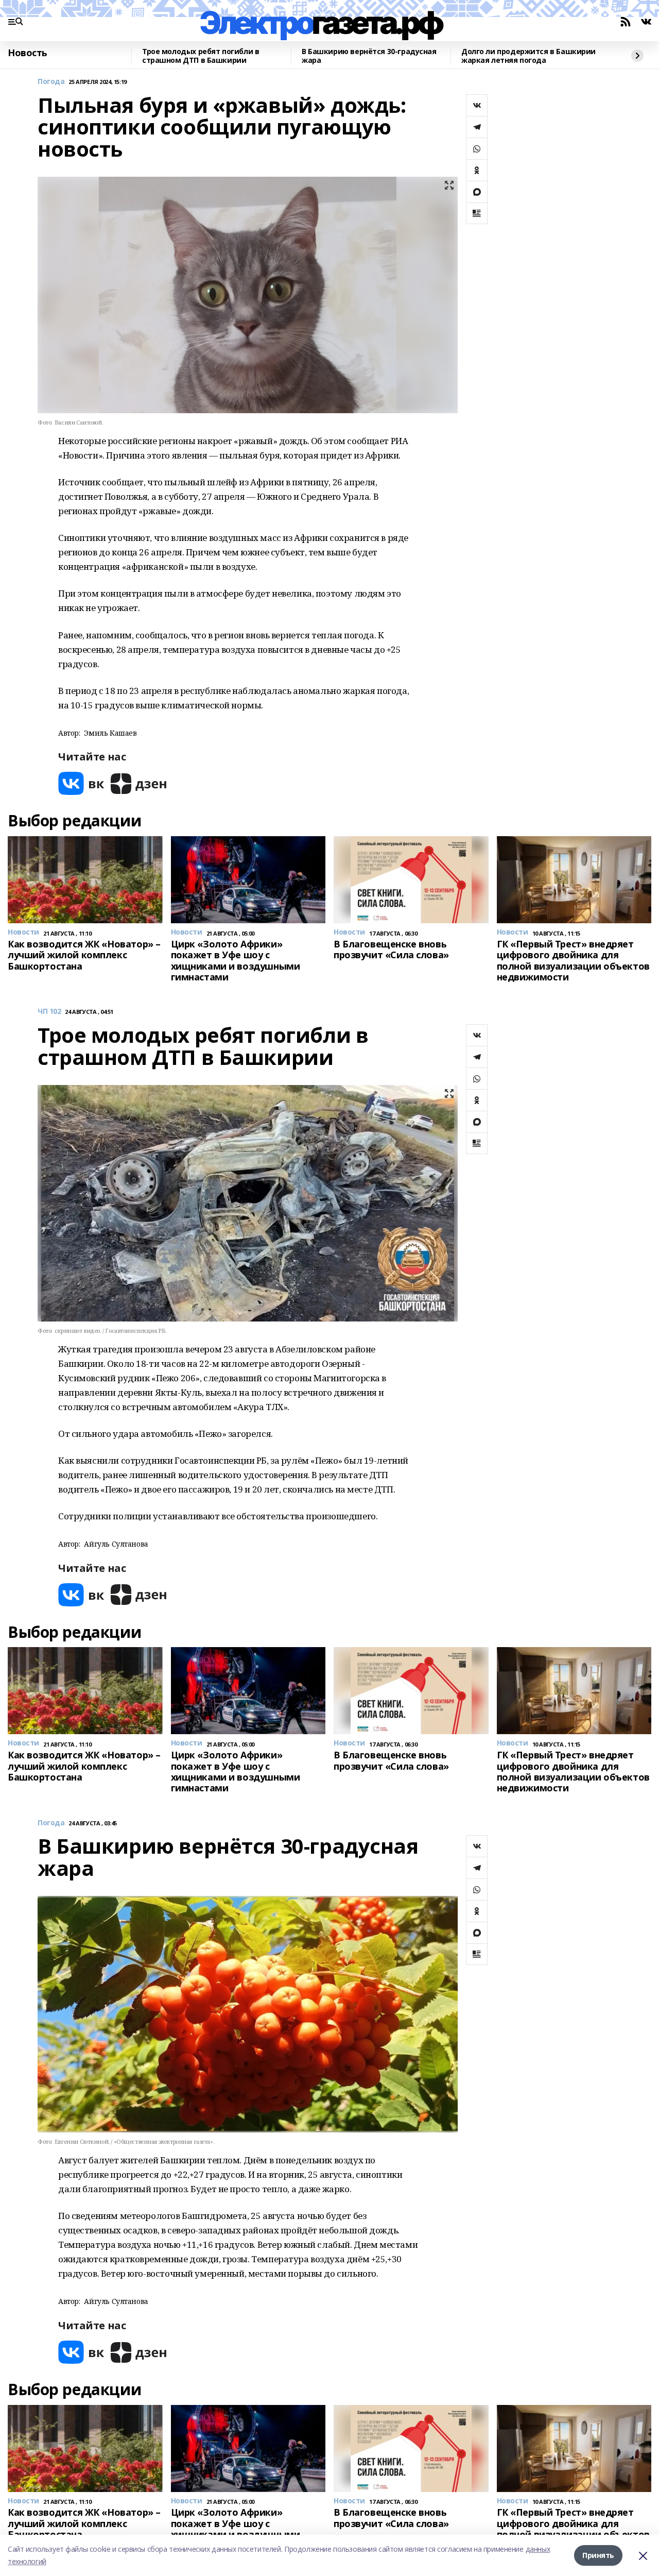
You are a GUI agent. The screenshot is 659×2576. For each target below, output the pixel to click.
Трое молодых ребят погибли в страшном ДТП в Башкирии (201, 56)
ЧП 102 (49, 1012)
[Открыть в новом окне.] (81, 783)
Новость (28, 53)
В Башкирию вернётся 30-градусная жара (369, 56)
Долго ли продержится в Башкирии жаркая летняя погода (528, 56)
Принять (598, 2555)
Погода (51, 82)
